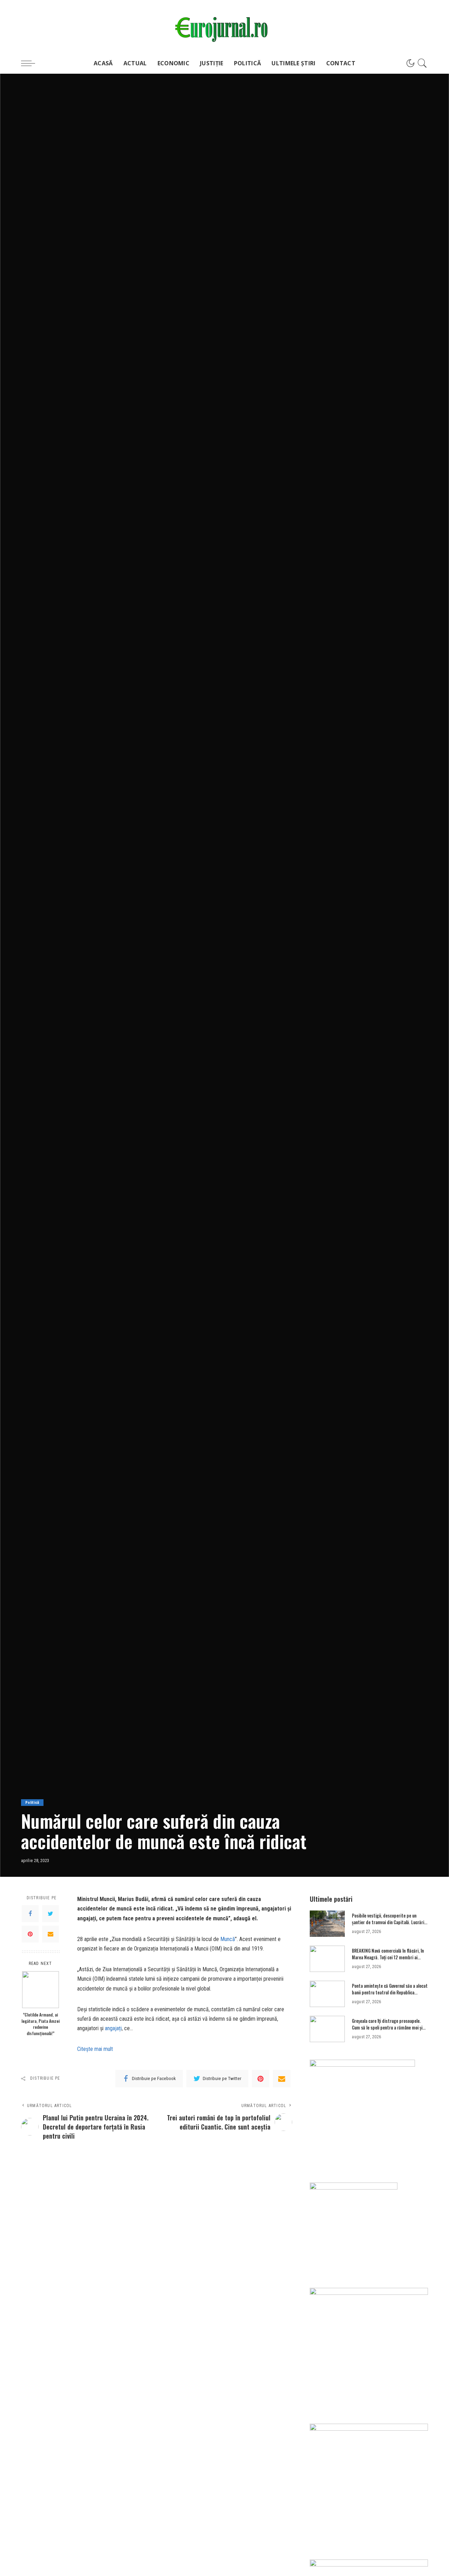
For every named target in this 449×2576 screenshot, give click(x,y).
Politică (32, 1803)
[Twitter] (51, 1914)
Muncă (228, 1939)
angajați (113, 2028)
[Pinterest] (30, 1934)
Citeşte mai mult (95, 2049)
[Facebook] (30, 1914)
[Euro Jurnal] (224, 26)
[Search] (422, 63)
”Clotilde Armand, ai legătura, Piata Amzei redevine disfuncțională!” (41, 2024)
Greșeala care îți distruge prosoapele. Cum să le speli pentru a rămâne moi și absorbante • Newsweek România (387, 2028)
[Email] (51, 1934)
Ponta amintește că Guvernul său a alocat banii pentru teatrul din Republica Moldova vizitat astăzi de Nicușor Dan (390, 1992)
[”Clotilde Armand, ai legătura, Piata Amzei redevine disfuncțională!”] (41, 1990)
